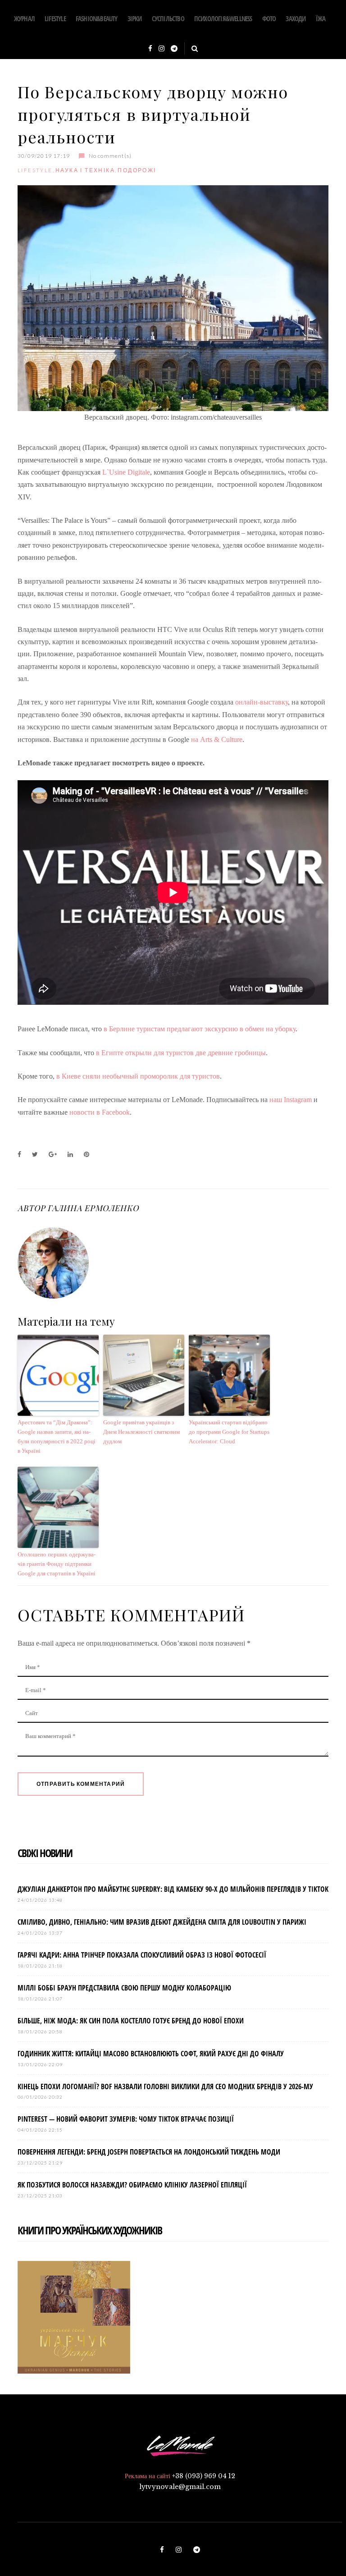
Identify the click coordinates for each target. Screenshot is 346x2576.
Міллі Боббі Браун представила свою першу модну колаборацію (124, 1988)
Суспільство (168, 18)
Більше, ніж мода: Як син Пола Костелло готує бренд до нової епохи (131, 2021)
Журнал (24, 18)
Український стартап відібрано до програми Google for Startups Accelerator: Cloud (229, 1432)
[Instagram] (162, 49)
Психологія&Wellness (223, 18)
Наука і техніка (85, 170)
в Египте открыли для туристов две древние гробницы (181, 1053)
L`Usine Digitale (126, 472)
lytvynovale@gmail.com (180, 2487)
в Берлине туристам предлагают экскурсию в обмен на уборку (200, 1029)
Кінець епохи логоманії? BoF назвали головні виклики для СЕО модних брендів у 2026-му (165, 2086)
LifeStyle (55, 18)
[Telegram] (174, 49)
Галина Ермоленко (93, 1208)
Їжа (321, 18)
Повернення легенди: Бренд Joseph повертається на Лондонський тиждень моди (149, 2152)
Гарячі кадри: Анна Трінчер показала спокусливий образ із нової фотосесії (142, 1955)
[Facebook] (150, 49)
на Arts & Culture (217, 739)
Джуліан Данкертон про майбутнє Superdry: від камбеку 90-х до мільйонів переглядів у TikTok (173, 1889)
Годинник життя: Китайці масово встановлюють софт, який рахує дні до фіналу (151, 2054)
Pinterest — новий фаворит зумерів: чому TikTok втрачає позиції (126, 2119)
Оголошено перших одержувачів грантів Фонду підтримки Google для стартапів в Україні (57, 1564)
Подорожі (137, 170)
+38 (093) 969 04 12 (204, 2476)
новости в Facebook (100, 1112)
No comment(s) (110, 156)
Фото (269, 18)
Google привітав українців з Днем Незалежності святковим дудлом (141, 1432)
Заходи (296, 18)
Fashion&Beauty (97, 18)
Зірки (135, 18)
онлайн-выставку (262, 702)
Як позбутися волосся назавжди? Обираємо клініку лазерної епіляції (132, 2185)
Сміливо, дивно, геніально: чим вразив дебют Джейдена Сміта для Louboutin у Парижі (162, 1922)
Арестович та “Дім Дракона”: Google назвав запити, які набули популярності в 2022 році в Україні (57, 1436)
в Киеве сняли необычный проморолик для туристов (138, 1076)
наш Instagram (291, 1100)
